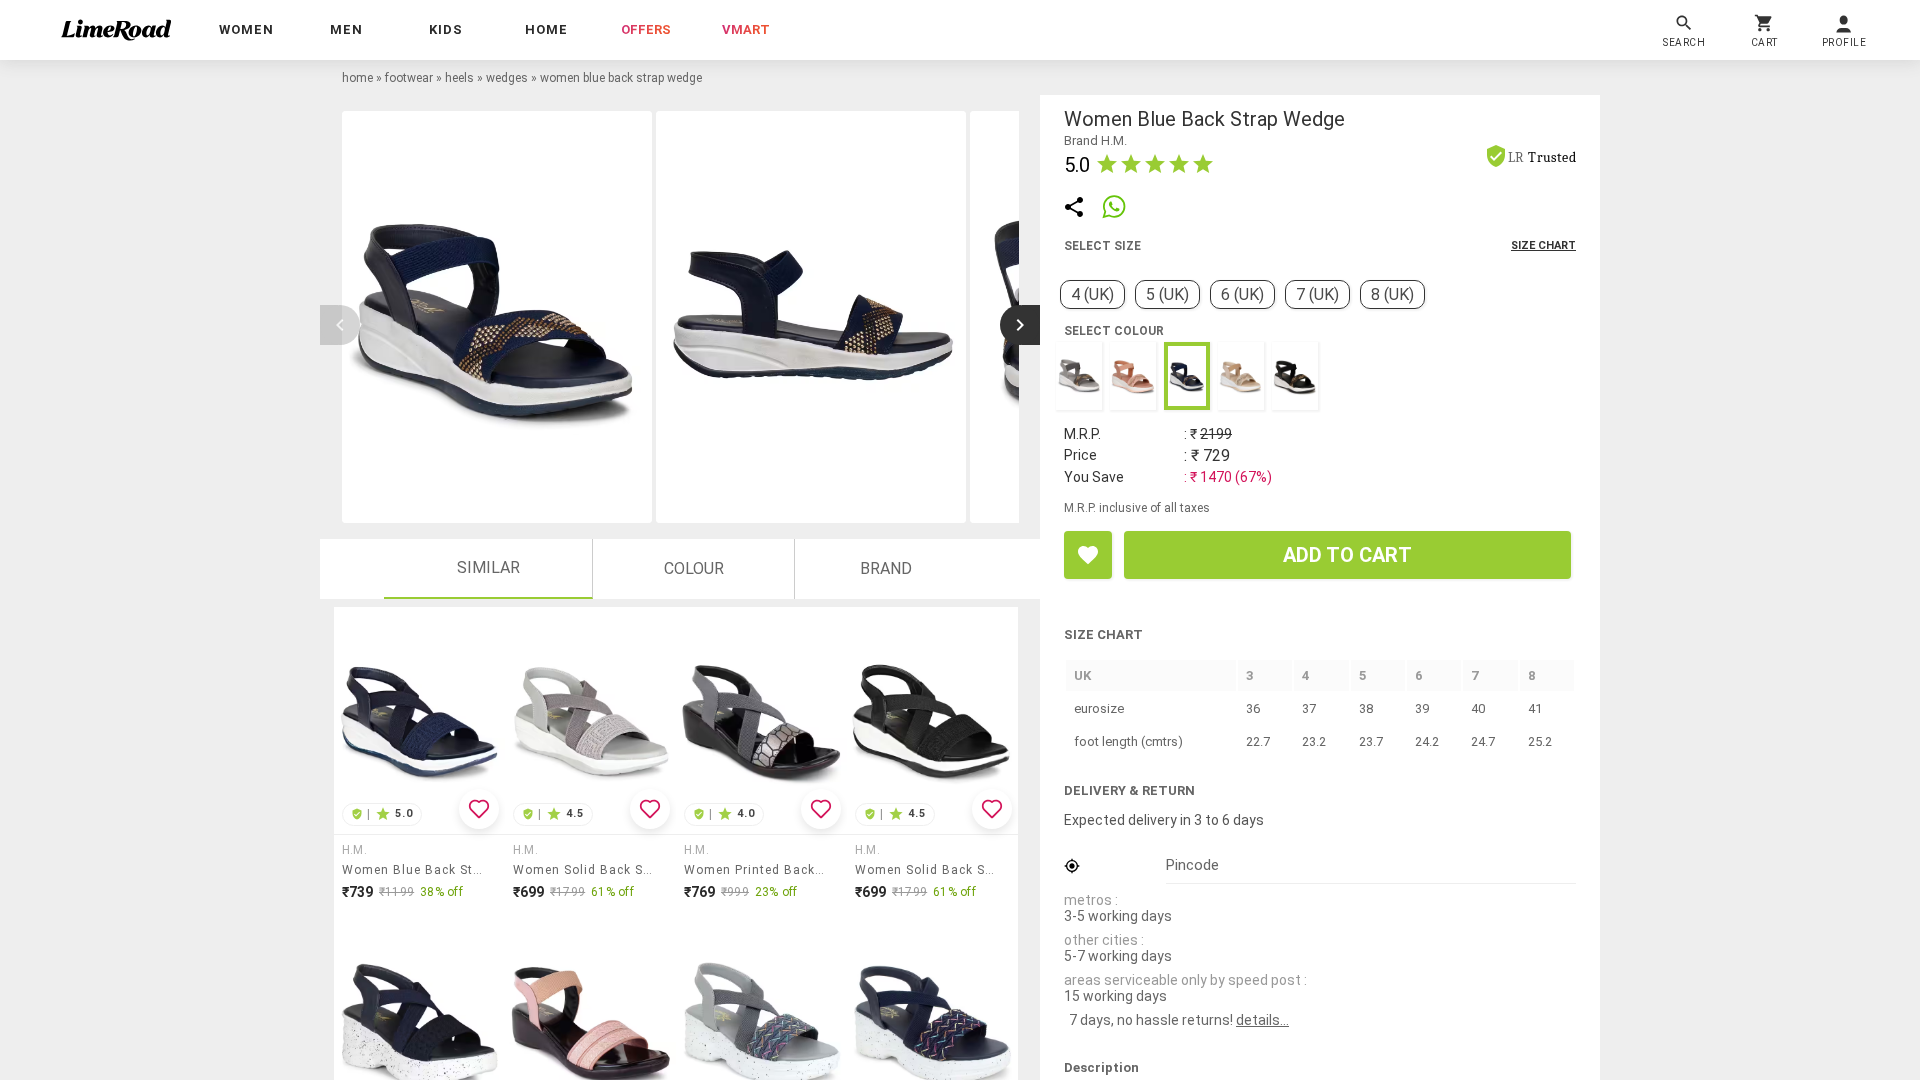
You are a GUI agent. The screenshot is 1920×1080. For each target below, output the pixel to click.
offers (646, 29)
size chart (1543, 245)
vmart (746, 29)
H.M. (354, 850)
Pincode (1192, 865)
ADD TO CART (1347, 555)
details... (1262, 1020)
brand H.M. (1095, 140)
